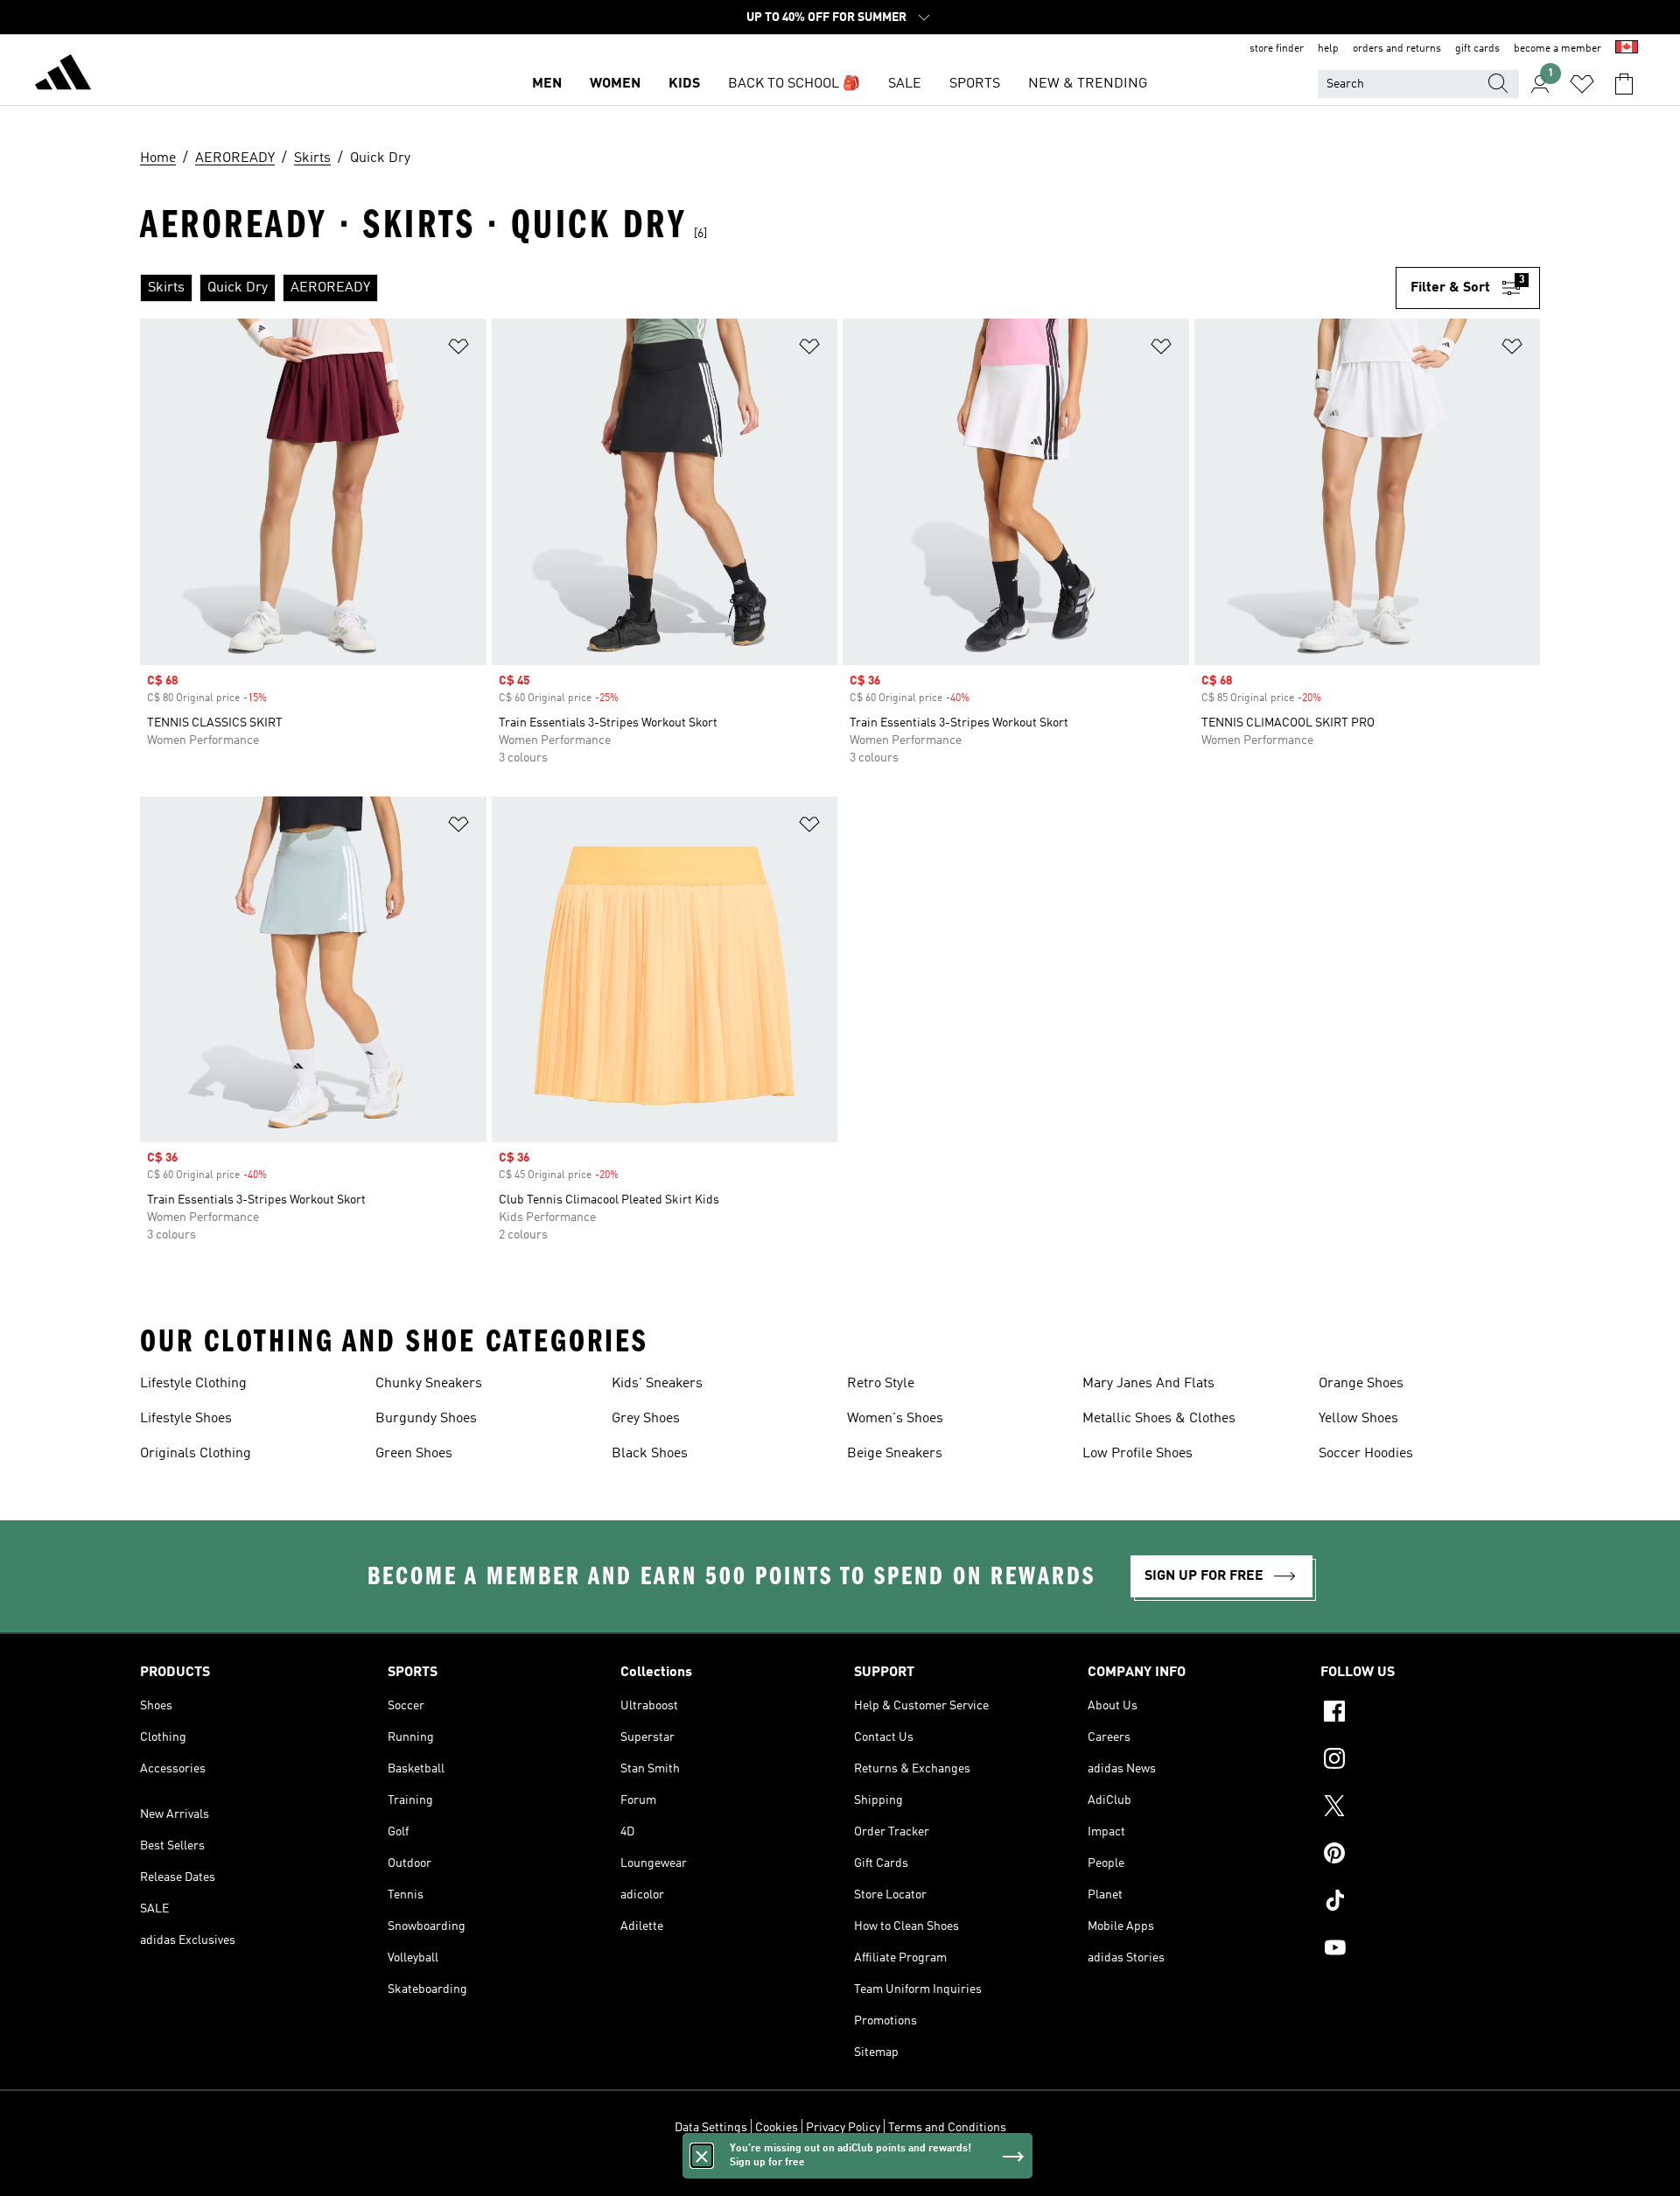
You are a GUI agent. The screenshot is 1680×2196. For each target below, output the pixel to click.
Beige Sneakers (895, 1454)
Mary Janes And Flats (1148, 1384)
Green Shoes (414, 1454)
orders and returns (1397, 49)
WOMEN (615, 84)
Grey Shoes (646, 1419)
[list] (768, 288)
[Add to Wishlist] (458, 350)
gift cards (1477, 49)
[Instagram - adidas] (1430, 1761)
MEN (547, 84)
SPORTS (975, 84)
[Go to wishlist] (1582, 84)
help (1328, 49)
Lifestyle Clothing (193, 1384)
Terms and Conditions (947, 2128)
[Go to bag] (1624, 84)
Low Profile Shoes (1137, 1454)
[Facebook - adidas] (1430, 1714)
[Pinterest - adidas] (1430, 1856)
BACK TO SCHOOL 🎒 (794, 84)
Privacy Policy (843, 2128)
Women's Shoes (895, 1419)
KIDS (684, 84)
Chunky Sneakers (429, 1384)
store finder (1277, 49)
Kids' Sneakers (657, 1384)
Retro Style (881, 1384)
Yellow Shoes (1358, 1419)
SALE (905, 84)
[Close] (702, 2156)
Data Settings (711, 2128)
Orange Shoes (1361, 1384)
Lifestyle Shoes (186, 1419)
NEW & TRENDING (1088, 84)
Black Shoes (650, 1454)
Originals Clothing (196, 1454)
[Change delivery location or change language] (1627, 49)
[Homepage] (63, 75)
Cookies (777, 2128)
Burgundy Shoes (426, 1419)
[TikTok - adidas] (1430, 1903)
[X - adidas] (1430, 1808)
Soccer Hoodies (1366, 1454)
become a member (1557, 49)
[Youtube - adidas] (1430, 1950)
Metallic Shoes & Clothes (1159, 1419)
